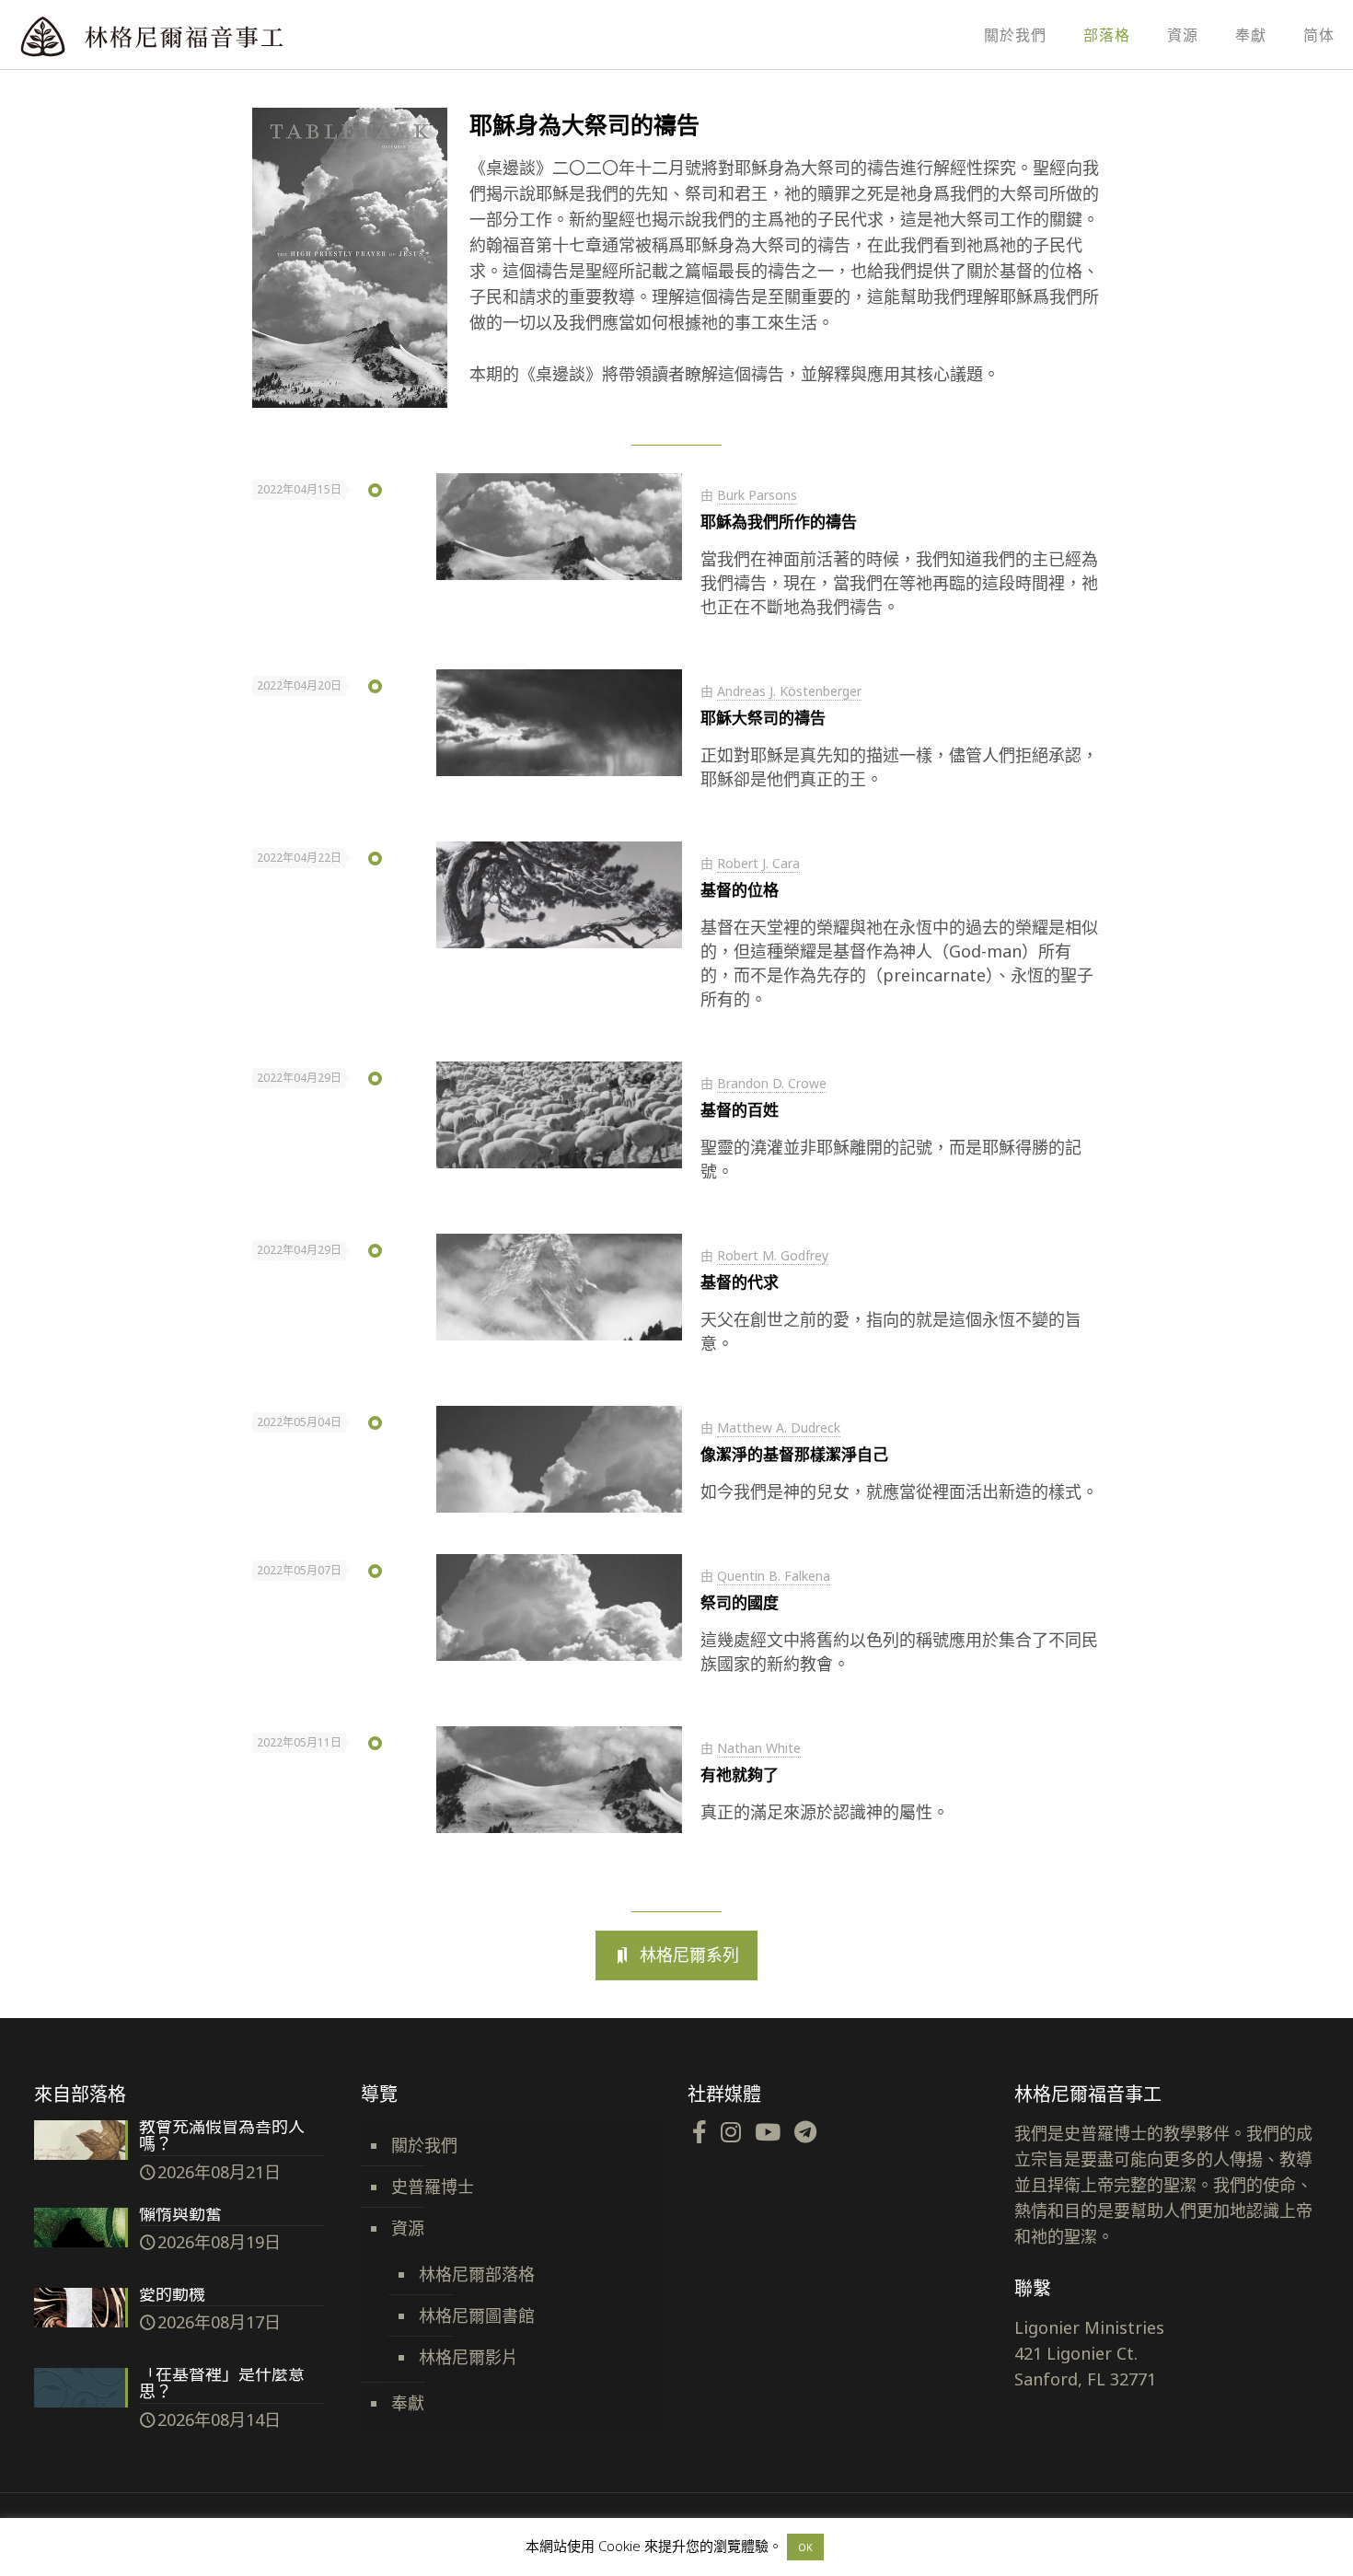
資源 (408, 2228)
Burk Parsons (757, 495)
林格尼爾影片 (468, 2357)
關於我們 (424, 2145)
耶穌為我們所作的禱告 (779, 522)
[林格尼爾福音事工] (202, 35)
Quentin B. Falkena (774, 1576)
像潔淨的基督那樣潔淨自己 (794, 1454)
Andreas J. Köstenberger (789, 691)
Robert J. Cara (758, 863)
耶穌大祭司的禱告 (763, 718)
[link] (350, 258)
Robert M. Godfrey (773, 1255)
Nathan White (759, 1748)
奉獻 (408, 2403)
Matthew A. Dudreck (779, 1427)
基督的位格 (740, 890)
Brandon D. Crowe (772, 1083)
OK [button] (805, 2547)
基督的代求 (740, 1282)
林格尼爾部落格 (477, 2274)
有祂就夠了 (740, 1775)
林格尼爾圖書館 (477, 2315)
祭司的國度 (740, 1602)
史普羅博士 (433, 2187)
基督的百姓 (740, 1110)
